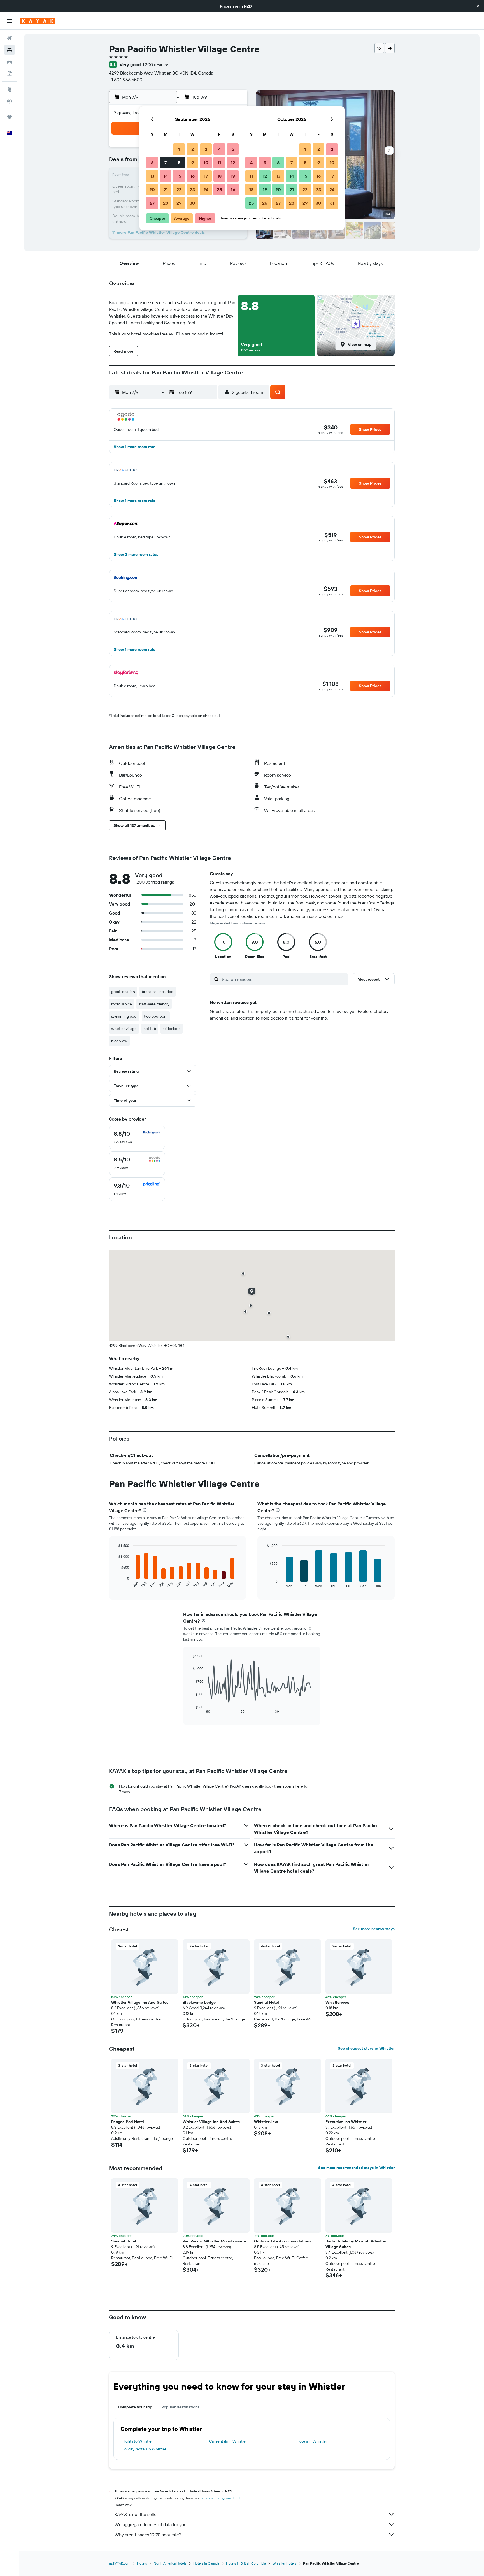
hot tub (150, 1029)
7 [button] (166, 163)
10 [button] (206, 163)
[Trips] (10, 117)
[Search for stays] (10, 50)
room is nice (122, 1004)
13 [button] (152, 176)
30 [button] (192, 203)
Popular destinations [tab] (180, 2407)
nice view (119, 1041)
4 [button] (219, 149)
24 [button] (206, 189)
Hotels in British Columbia (246, 2563)
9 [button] (193, 163)
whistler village (124, 1029)
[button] (478, 6)
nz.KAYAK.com (120, 2563)
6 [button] (152, 163)
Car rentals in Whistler (228, 2441)
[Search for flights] (10, 38)
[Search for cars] (10, 62)
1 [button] (179, 149)
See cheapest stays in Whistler (366, 2048)
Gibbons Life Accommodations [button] (283, 2241)
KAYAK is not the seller (136, 2514)
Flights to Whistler (137, 2441)
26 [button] (233, 189)
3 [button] (206, 149)
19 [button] (233, 176)
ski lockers (172, 1029)
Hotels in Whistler (312, 2441)
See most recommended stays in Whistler (356, 2168)
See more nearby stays (374, 1929)
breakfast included (158, 992)
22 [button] (179, 189)
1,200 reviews (156, 64)
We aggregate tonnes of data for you (151, 2524)
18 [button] (219, 176)
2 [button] (193, 149)
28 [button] (166, 203)
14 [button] (166, 176)
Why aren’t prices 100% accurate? (148, 2535)
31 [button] (332, 203)
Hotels (142, 2563)
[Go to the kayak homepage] (38, 21)
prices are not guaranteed (220, 2498)
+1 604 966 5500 (126, 80)
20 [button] (152, 189)
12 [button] (233, 163)
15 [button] (179, 176)
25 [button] (219, 189)
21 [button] (166, 189)
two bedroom (156, 1016)
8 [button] (179, 163)
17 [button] (206, 176)
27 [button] (152, 203)
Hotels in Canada (206, 2563)
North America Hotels (170, 2563)
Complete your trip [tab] (135, 2407)
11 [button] (219, 163)
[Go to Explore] (10, 89)
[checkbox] (137, 1137)
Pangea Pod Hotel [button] (128, 2122)
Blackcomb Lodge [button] (199, 2002)
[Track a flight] (10, 101)
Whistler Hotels (284, 2563)
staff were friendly (154, 1004)
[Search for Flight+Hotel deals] (10, 73)
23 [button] (192, 189)
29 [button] (179, 203)
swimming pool (124, 1016)
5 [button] (233, 149)
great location (123, 992)
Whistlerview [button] (337, 2002)
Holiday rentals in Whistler (144, 2449)
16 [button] (193, 176)
